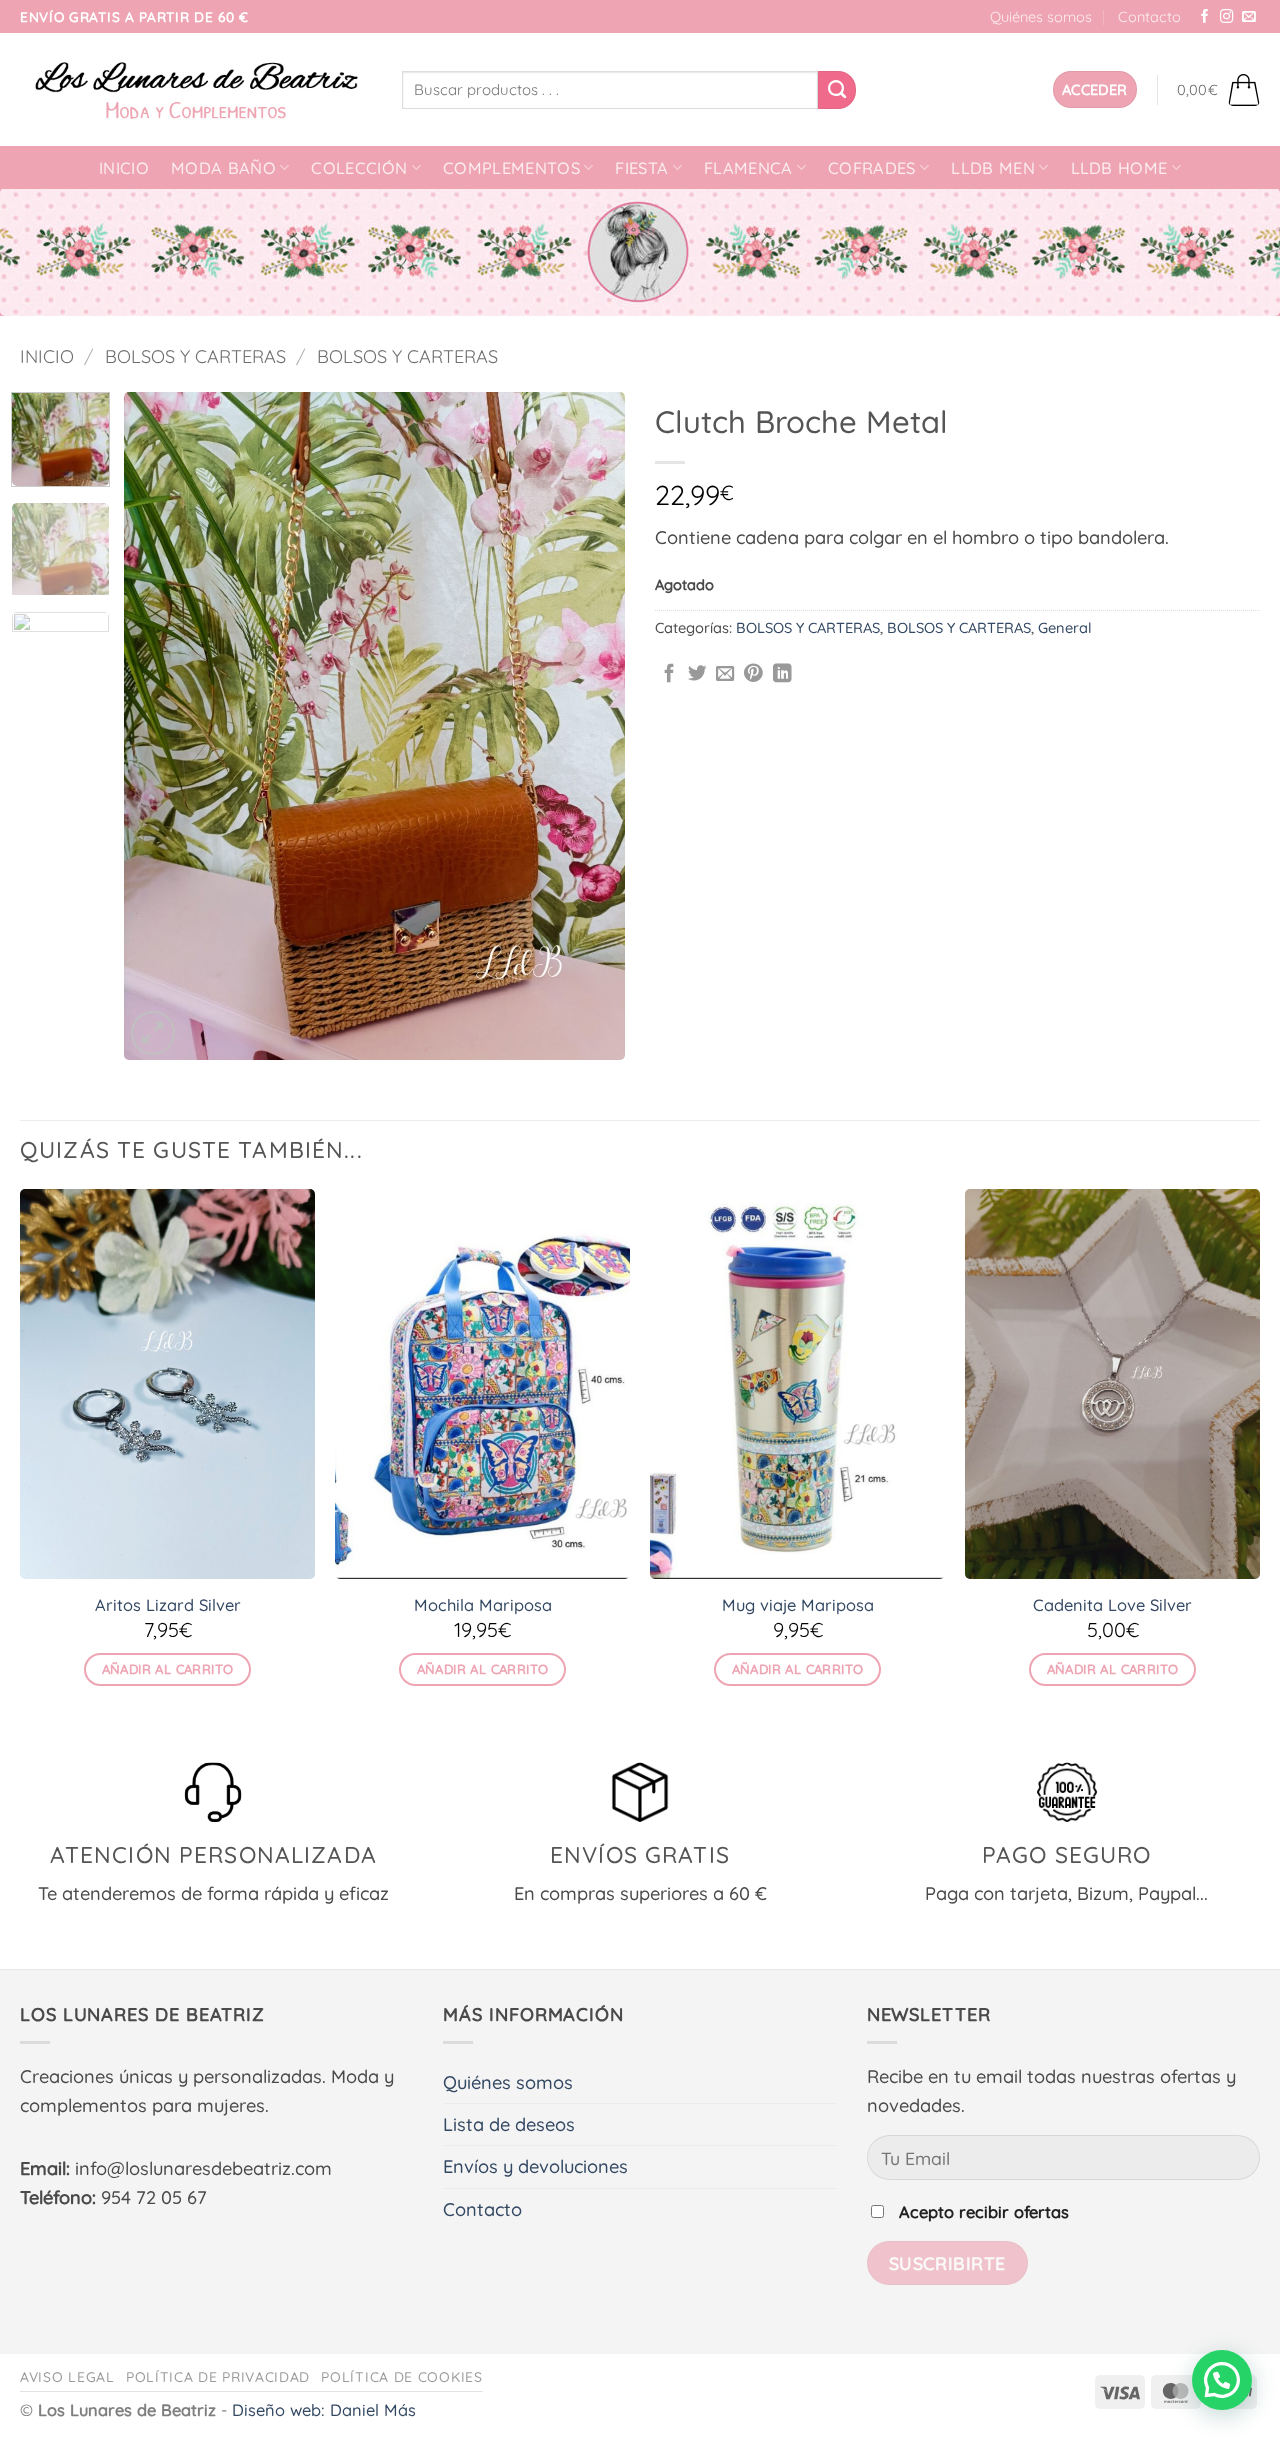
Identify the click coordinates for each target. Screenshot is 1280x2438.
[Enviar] (837, 90)
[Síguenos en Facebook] (1205, 17)
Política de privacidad (218, 2376)
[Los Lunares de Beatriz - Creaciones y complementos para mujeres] (196, 89)
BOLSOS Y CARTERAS (195, 356)
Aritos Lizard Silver (168, 1605)
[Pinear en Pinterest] (753, 674)
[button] (1095, 89)
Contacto (1149, 16)
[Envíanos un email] (1249, 17)
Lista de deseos (509, 2124)
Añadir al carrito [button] (168, 1669)
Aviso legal (67, 2376)
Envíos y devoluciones (535, 2166)
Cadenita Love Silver (1112, 1605)
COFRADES (872, 168)
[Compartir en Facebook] (669, 674)
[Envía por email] (725, 674)
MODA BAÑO (223, 168)
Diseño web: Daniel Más (324, 2410)
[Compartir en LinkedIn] (782, 674)
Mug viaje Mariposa (798, 1605)
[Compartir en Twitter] (697, 674)
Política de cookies (401, 2376)
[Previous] (159, 726)
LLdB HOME (1119, 168)
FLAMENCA (748, 168)
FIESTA (641, 168)
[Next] (590, 726)
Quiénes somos (1041, 16)
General (1065, 627)
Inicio (124, 168)
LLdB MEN (993, 168)
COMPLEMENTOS (511, 168)
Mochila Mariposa (483, 1605)
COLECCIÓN (359, 168)
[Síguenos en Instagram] (1227, 17)
